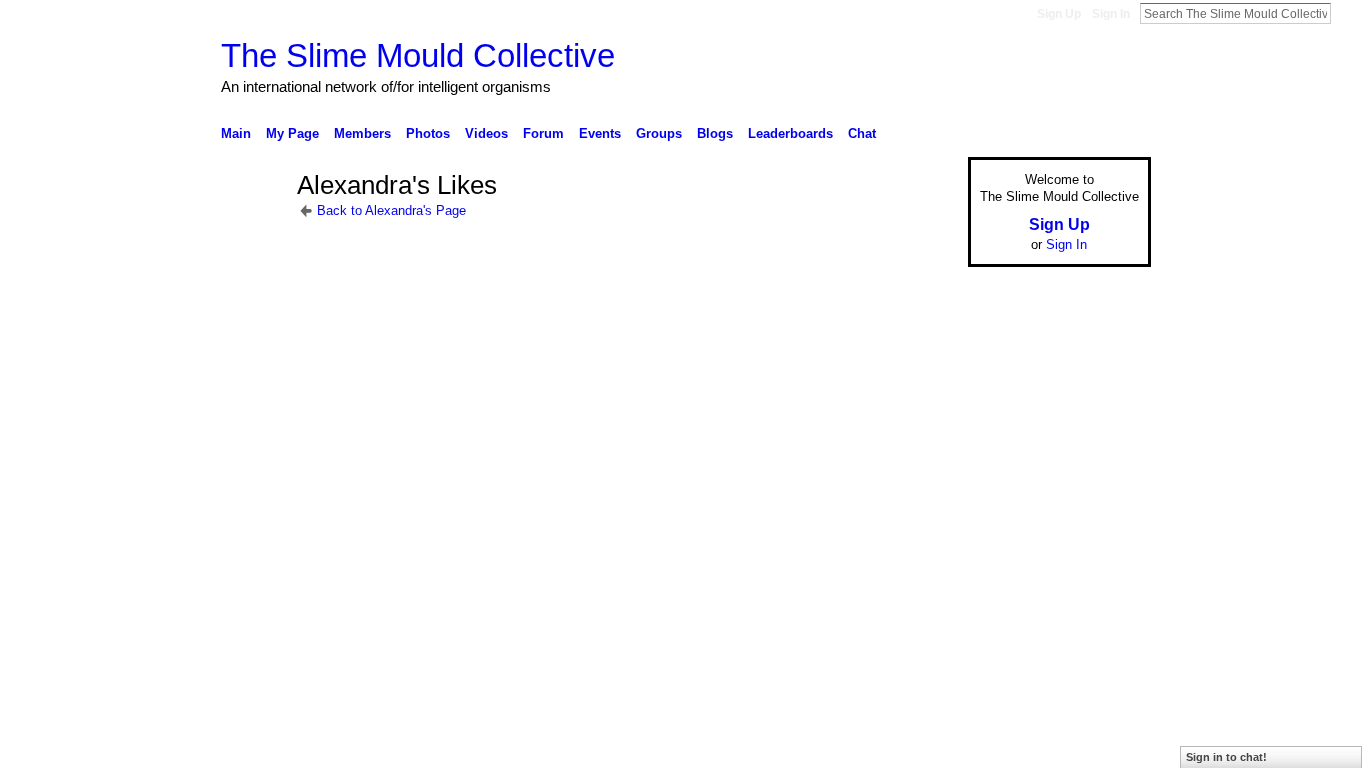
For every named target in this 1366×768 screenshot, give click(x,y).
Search (1347, 13)
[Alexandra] (253, 221)
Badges (924, 585)
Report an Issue (1003, 585)
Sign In (1111, 14)
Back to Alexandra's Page (391, 210)
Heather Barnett (371, 585)
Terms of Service (1106, 585)
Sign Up (1059, 14)
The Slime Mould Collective (418, 55)
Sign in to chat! (1226, 757)
